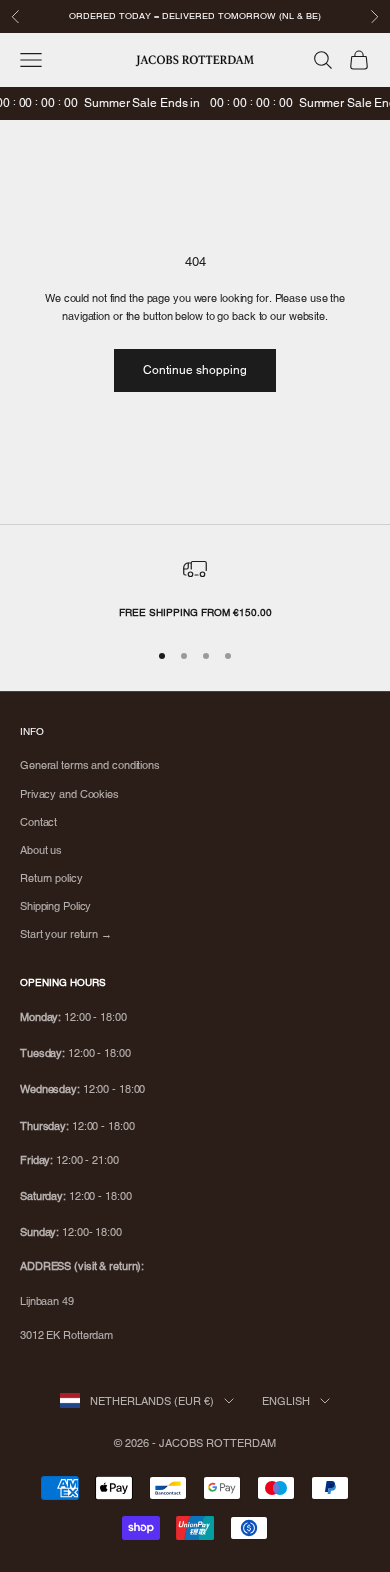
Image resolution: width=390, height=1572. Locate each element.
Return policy (51, 878)
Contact (38, 822)
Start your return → (66, 934)
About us (41, 850)
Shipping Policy (55, 906)
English (286, 1401)
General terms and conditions (90, 765)
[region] (195, 589)
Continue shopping (195, 370)
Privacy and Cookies (69, 794)
